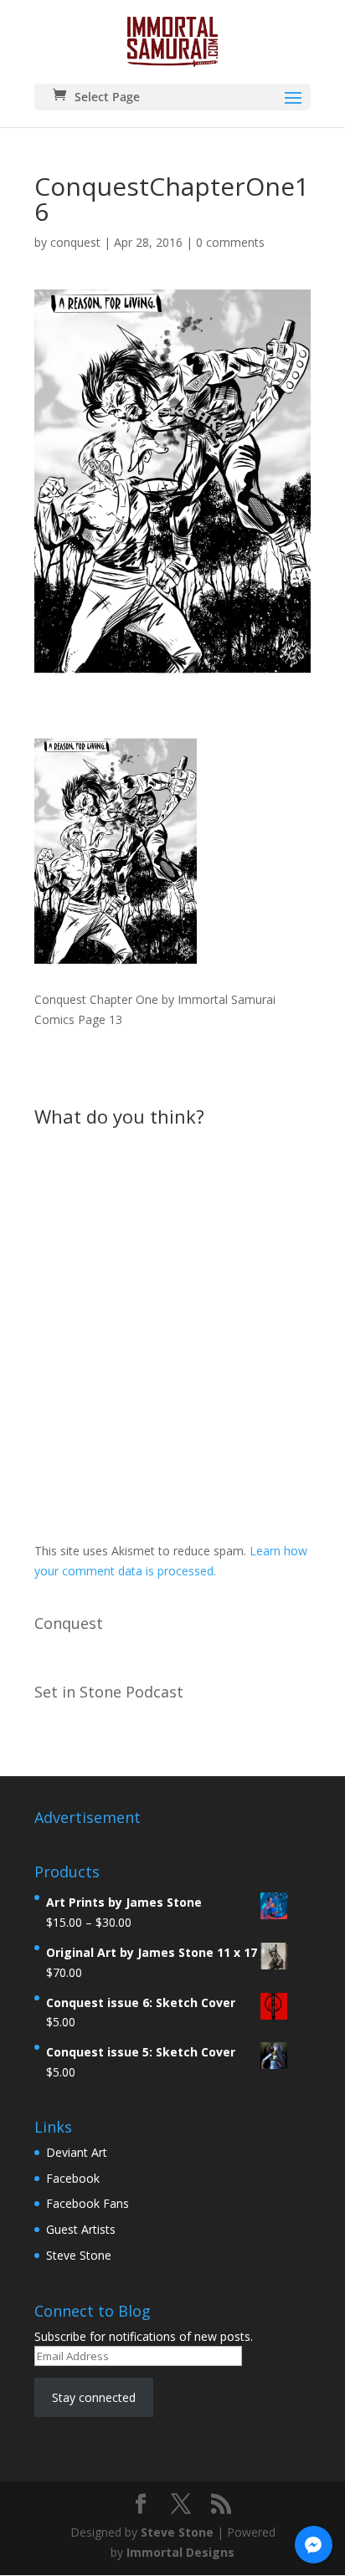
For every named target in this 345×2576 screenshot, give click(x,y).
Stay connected (94, 2397)
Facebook (73, 2178)
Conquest (69, 1623)
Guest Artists (81, 2229)
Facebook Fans (88, 2203)
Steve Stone (79, 2255)
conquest (75, 242)
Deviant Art (77, 2152)
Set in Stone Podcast (109, 1692)
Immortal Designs (180, 2552)
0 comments (230, 242)
